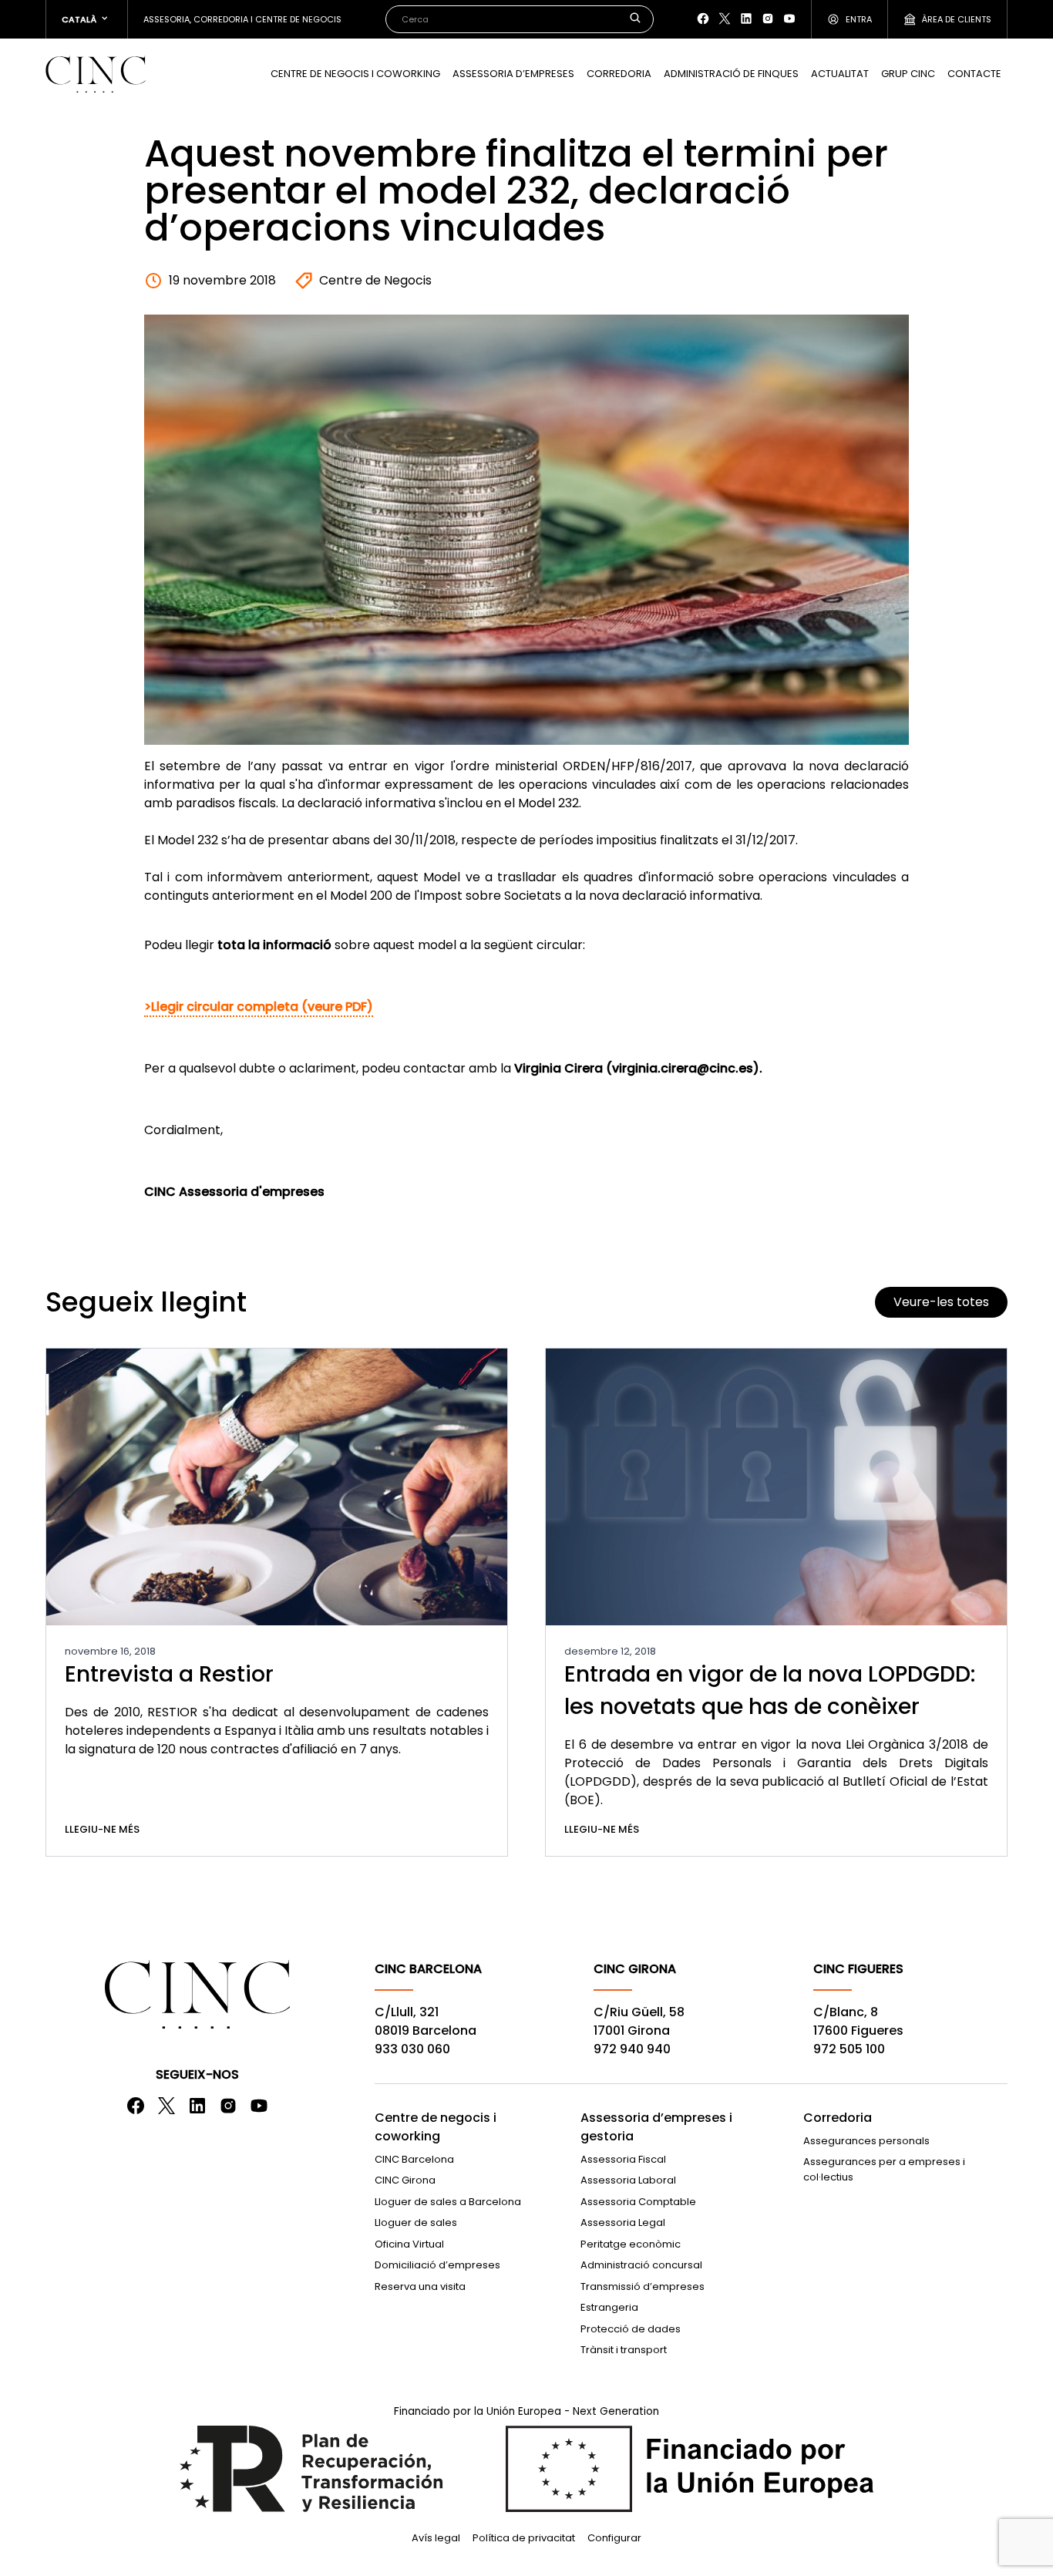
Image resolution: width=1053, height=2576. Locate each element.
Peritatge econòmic (631, 2244)
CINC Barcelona (414, 2159)
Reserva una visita (420, 2286)
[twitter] (725, 19)
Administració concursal (641, 2265)
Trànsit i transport (624, 2350)
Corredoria (619, 74)
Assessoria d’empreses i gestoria (656, 2127)
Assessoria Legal (623, 2222)
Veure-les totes (941, 1302)
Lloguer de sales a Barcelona (448, 2202)
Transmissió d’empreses (643, 2286)
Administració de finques (731, 74)
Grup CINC (908, 74)
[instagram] (768, 19)
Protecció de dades (631, 2329)
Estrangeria (609, 2307)
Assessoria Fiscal (623, 2159)
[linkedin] (746, 19)
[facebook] (703, 19)
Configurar (614, 2538)
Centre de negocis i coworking (355, 74)
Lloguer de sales (416, 2222)
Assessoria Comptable (638, 2202)
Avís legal (436, 2538)
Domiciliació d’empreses (437, 2265)
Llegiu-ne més (102, 1829)
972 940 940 (632, 2049)
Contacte (974, 74)
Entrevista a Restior (169, 1674)
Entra (859, 19)
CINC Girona (405, 2180)
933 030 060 (412, 2049)
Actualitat (840, 74)
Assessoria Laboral (628, 2180)
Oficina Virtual (409, 2244)
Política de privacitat (524, 2538)
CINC (96, 74)
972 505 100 (849, 2049)
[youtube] (789, 19)
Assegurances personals (866, 2141)
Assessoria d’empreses (513, 74)
